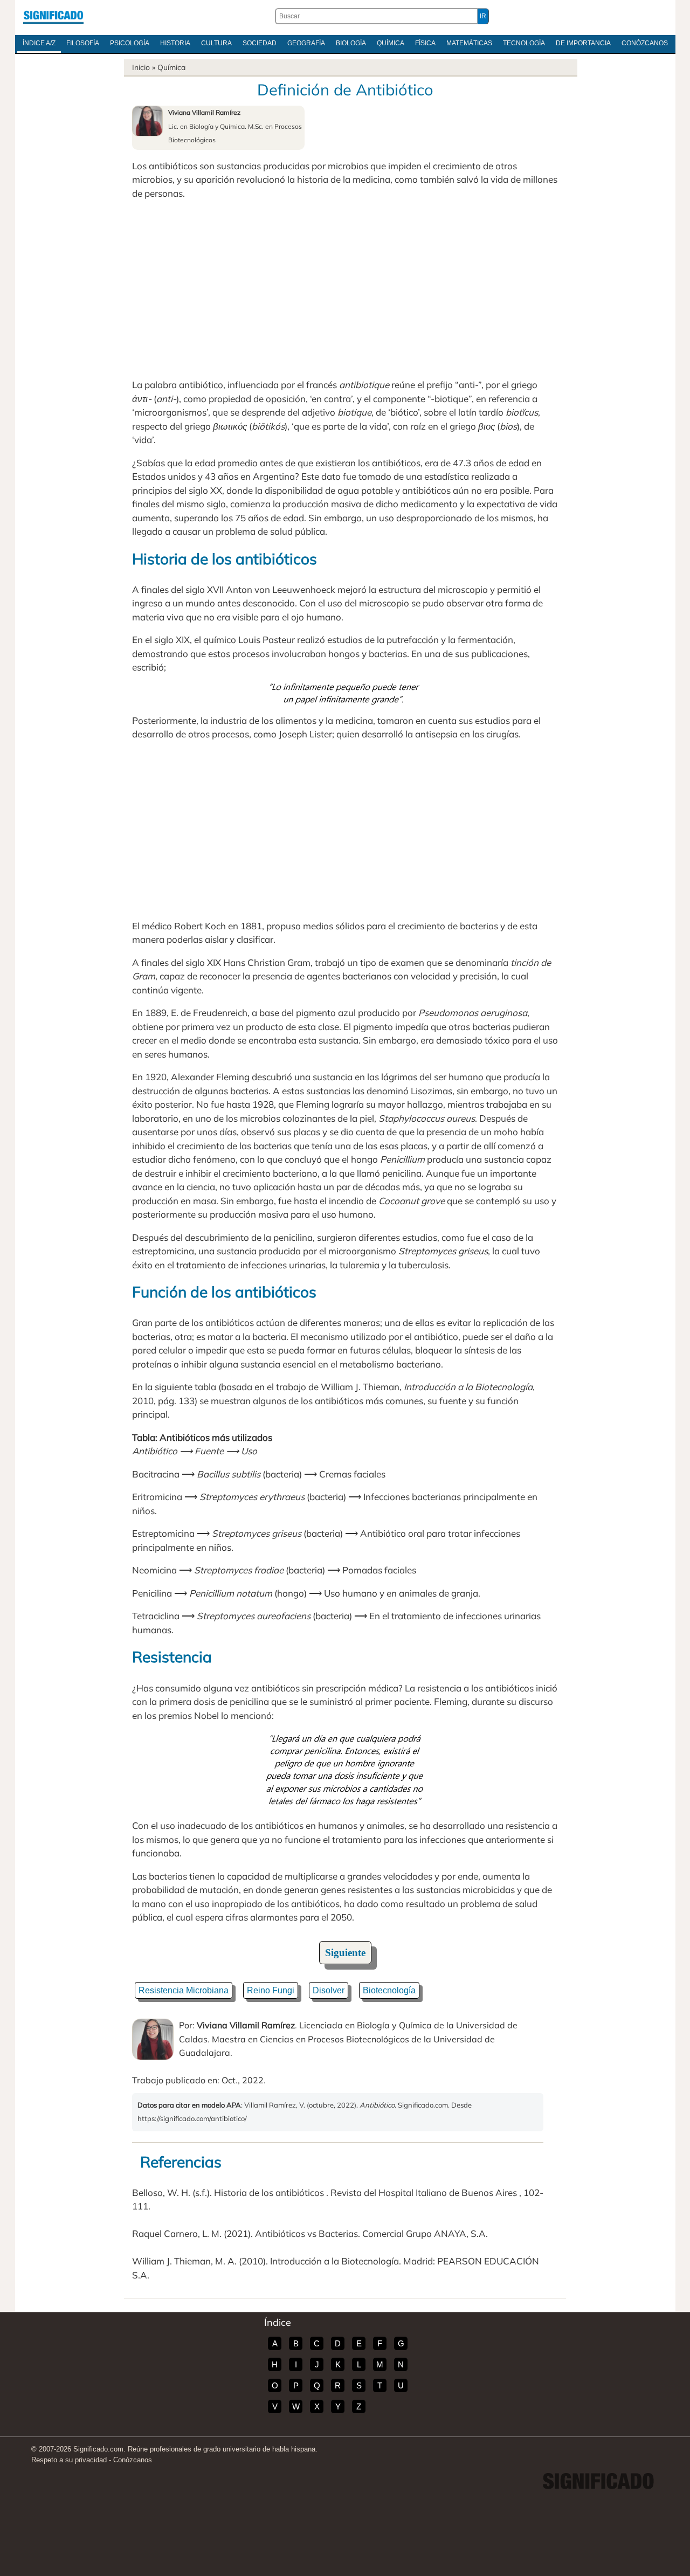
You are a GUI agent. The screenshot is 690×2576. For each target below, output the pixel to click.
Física (425, 43)
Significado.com (53, 16)
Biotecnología (389, 1990)
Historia (175, 43)
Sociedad (260, 43)
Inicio (141, 67)
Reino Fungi (271, 1990)
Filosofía (83, 43)
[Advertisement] (345, 289)
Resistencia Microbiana (184, 1990)
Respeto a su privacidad (69, 2460)
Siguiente (345, 1953)
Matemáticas (469, 43)
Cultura (216, 43)
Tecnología (524, 43)
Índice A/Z (39, 43)
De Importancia (583, 43)
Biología (351, 43)
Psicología (130, 43)
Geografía (306, 43)
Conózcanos (645, 43)
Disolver (329, 1990)
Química (391, 43)
